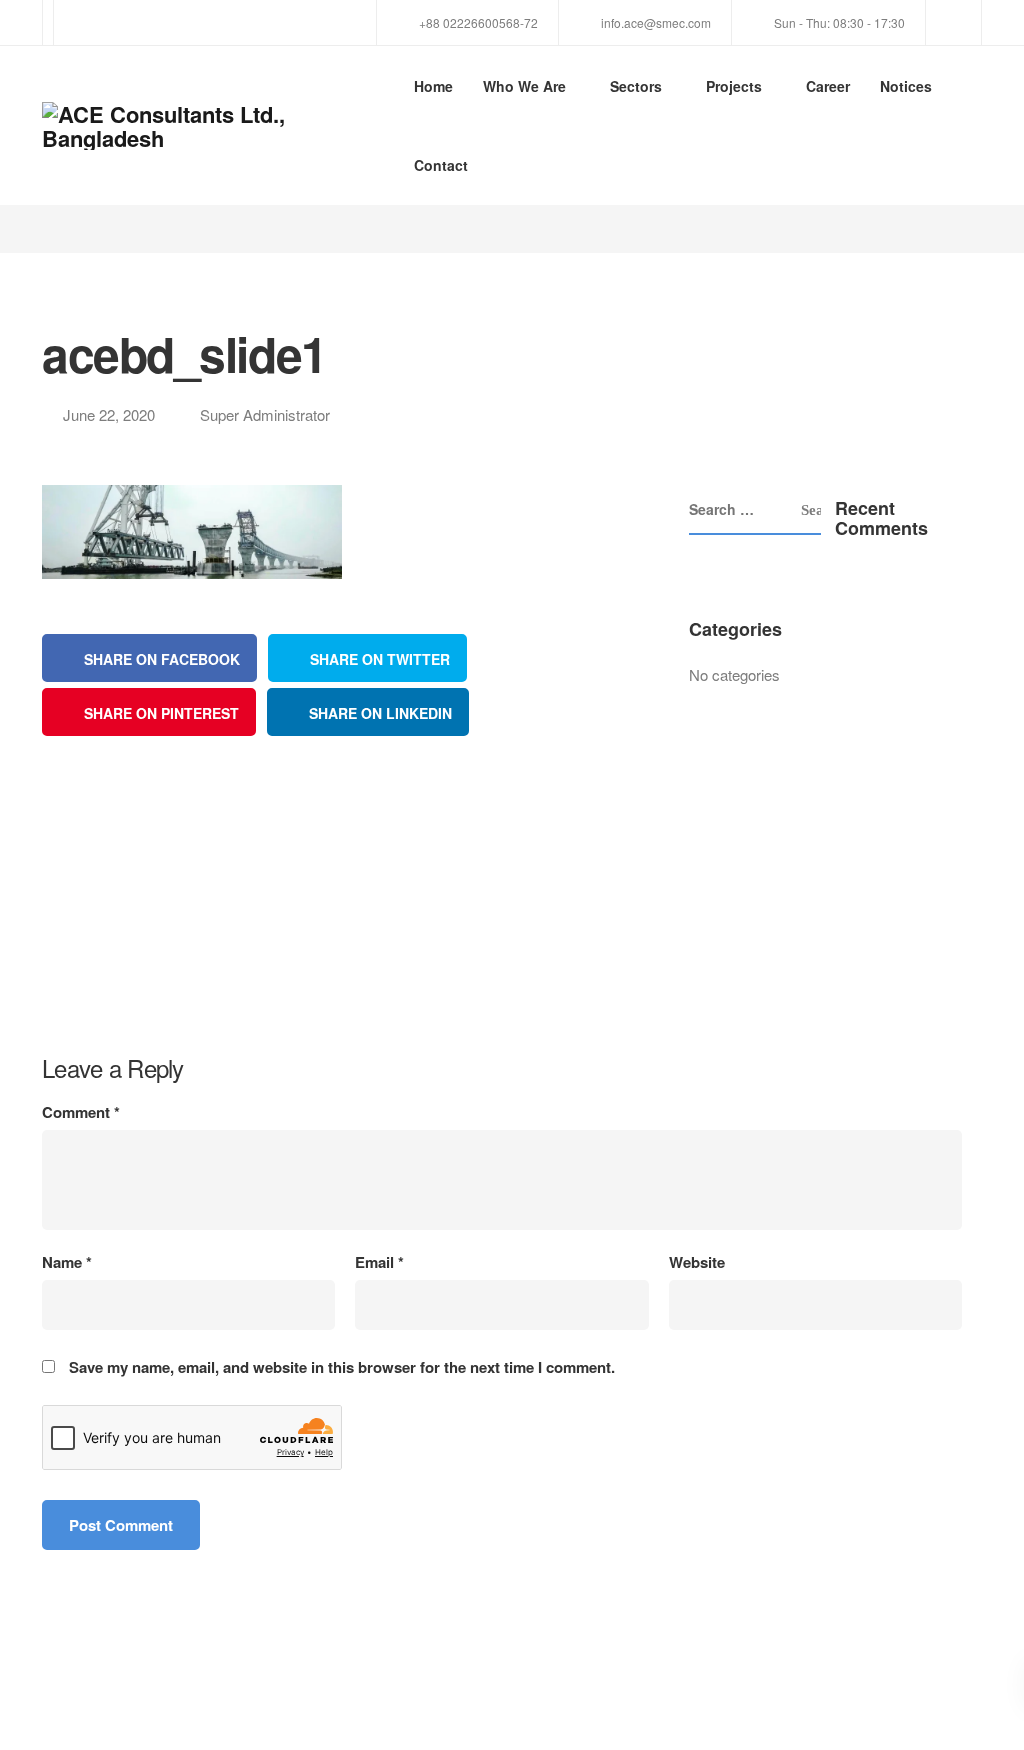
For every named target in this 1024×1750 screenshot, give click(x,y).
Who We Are (524, 86)
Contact (441, 165)
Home (433, 86)
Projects (734, 86)
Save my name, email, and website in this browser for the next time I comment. (342, 1367)
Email (379, 1262)
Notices (906, 86)
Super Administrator (265, 414)
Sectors (636, 86)
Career (828, 86)
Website (697, 1262)
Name (67, 1262)
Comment (81, 1112)
